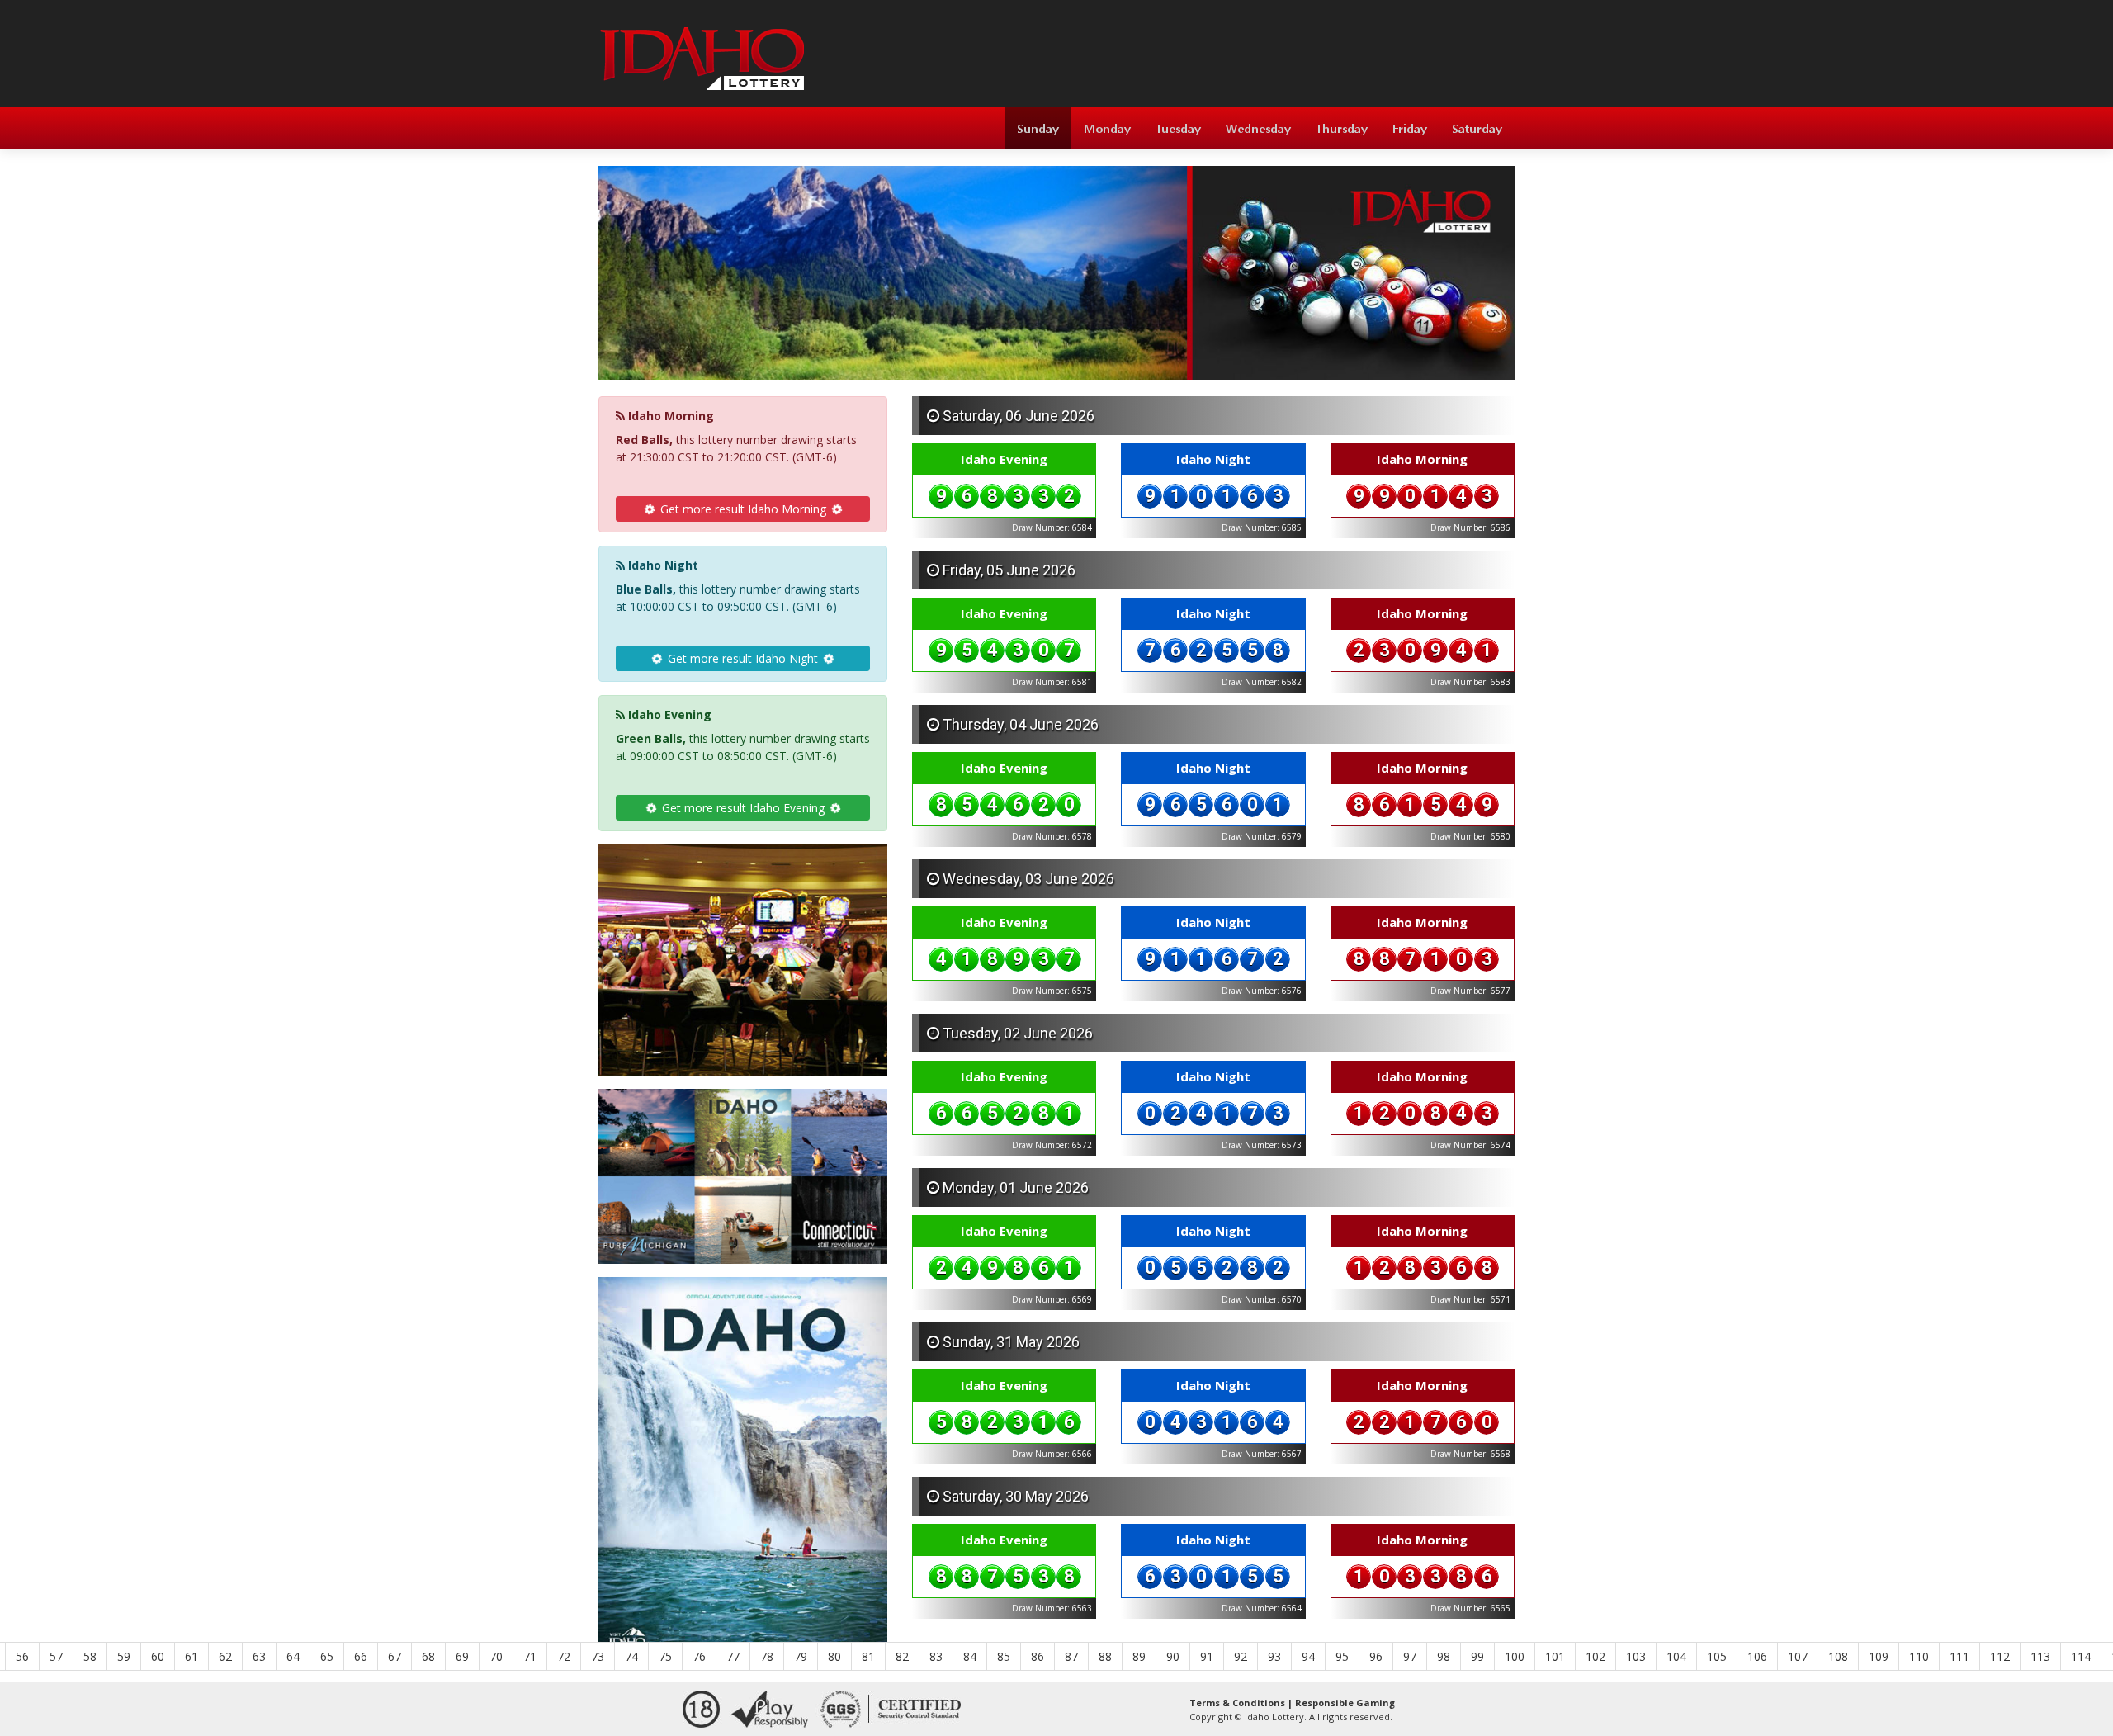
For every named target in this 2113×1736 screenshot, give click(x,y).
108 (1838, 1656)
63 (259, 1656)
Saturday (1477, 128)
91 (1207, 1656)
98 (1444, 1656)
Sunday (1038, 128)
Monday (1107, 128)
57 (56, 1656)
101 (1555, 1656)
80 (834, 1656)
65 (327, 1656)
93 (1274, 1656)
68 (428, 1656)
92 (1241, 1656)
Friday (1410, 128)
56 (22, 1656)
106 (1757, 1656)
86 (1038, 1656)
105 (1717, 1656)
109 (1879, 1656)
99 (1477, 1656)
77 (733, 1656)
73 (598, 1656)
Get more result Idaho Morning (743, 509)
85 (1004, 1656)
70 (496, 1656)
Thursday (1342, 128)
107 (1798, 1656)
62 (225, 1656)
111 (1959, 1656)
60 (158, 1656)
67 (395, 1656)
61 (191, 1656)
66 (361, 1656)
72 (564, 1656)
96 (1376, 1656)
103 (1636, 1656)
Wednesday (1258, 128)
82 (902, 1656)
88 (1105, 1656)
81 (868, 1656)
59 (124, 1656)
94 (1308, 1656)
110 (1919, 1656)
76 (699, 1656)
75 (665, 1656)
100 (1515, 1656)
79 (801, 1656)
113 (2040, 1656)
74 (631, 1656)
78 (767, 1656)
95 (1342, 1656)
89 (1139, 1656)
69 (462, 1656)
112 (2000, 1656)
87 (1071, 1656)
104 (1676, 1656)
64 (293, 1656)
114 (2081, 1656)
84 (970, 1656)
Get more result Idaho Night (743, 658)
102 (1595, 1656)
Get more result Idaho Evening (743, 808)
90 (1173, 1656)
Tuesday (1178, 128)
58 (90, 1656)
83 (936, 1656)
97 (1410, 1656)
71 (530, 1656)
